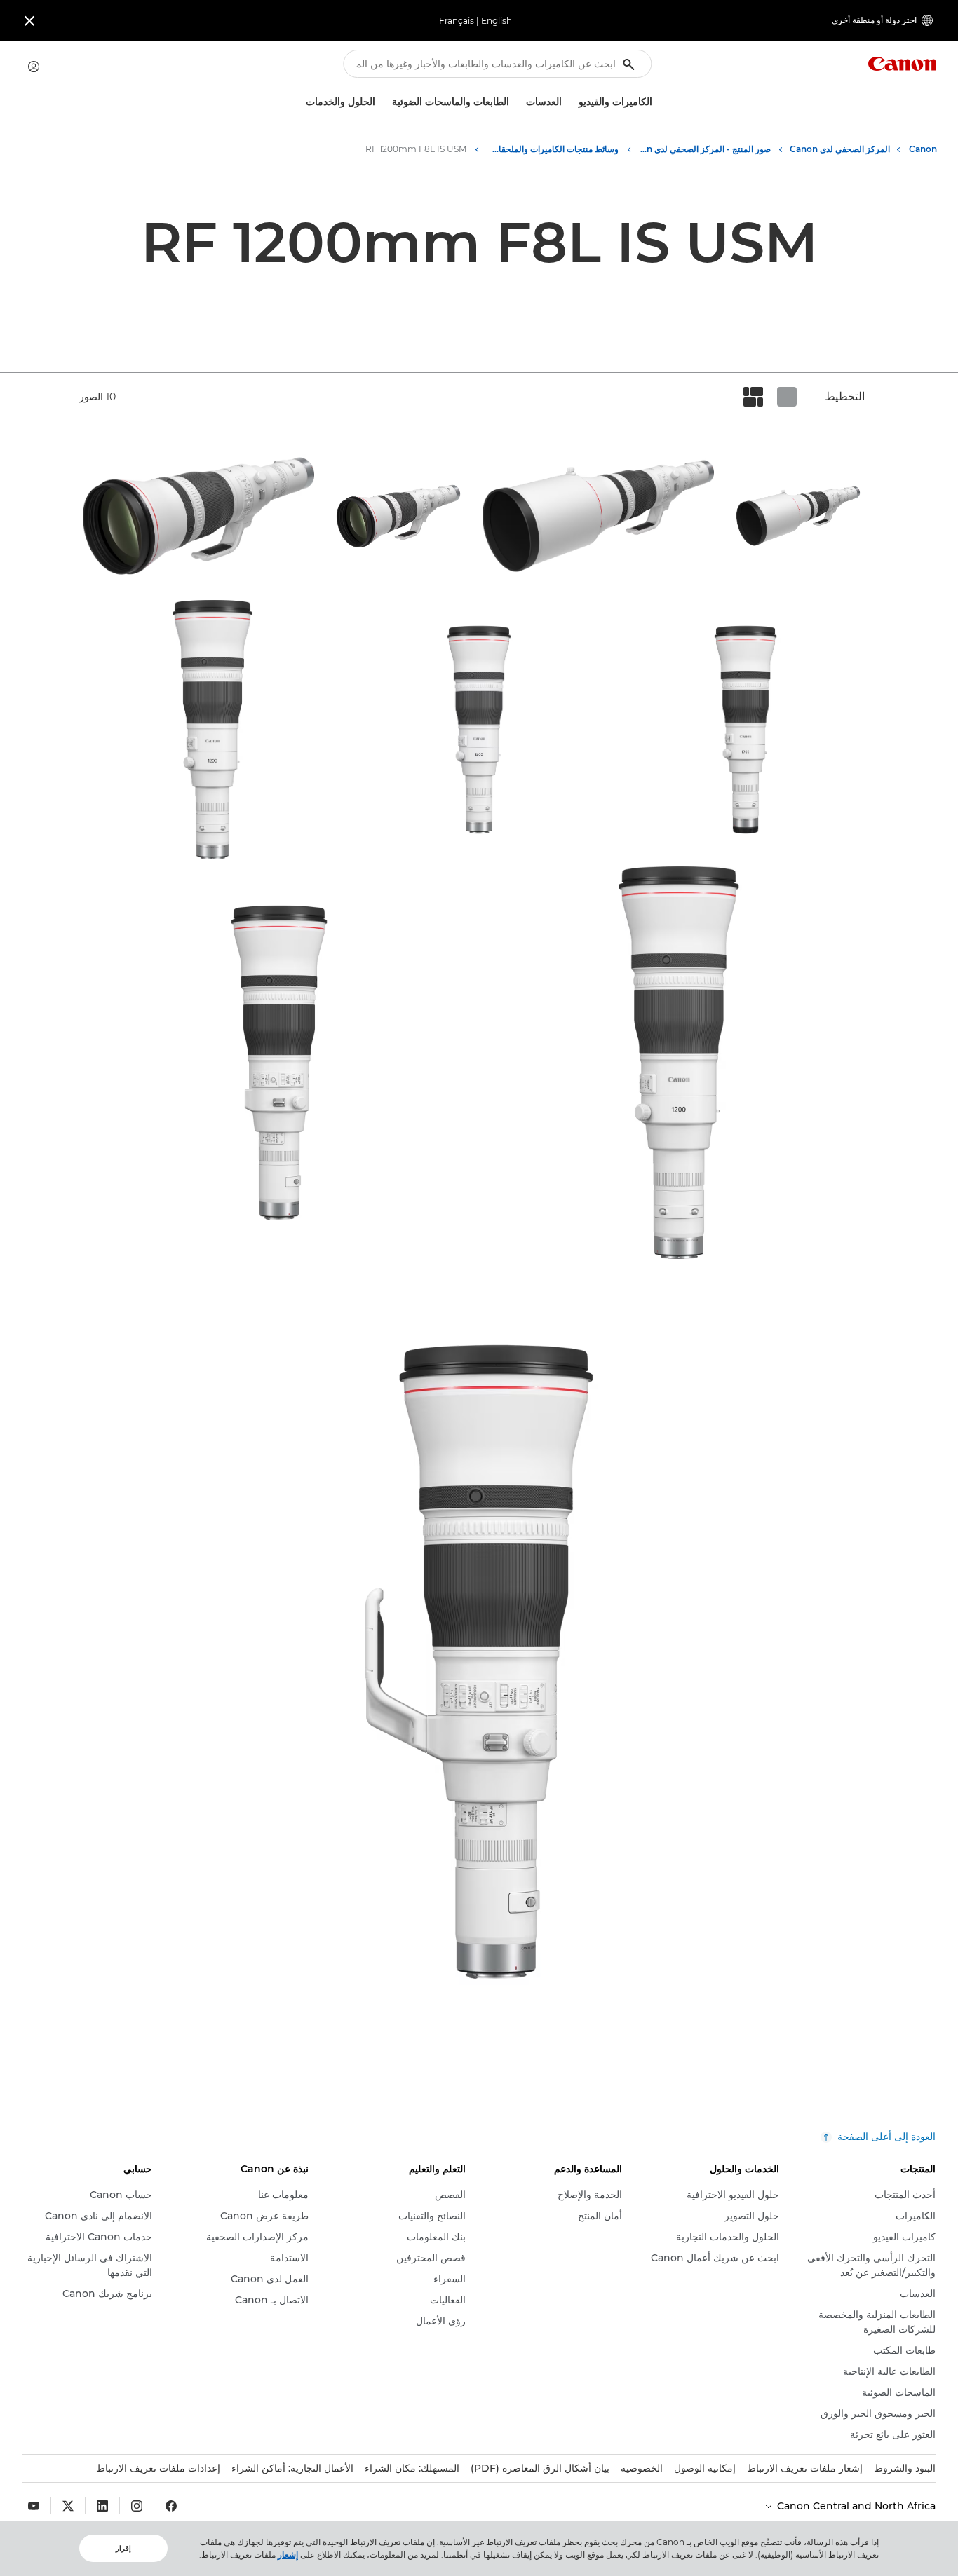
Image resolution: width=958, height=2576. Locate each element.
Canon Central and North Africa (855, 2506)
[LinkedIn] (102, 2506)
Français (457, 21)
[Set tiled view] (787, 397)
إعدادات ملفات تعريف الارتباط (158, 2468)
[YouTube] (34, 2506)
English (497, 21)
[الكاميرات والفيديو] (573, 102)
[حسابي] (34, 67)
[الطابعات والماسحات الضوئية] (386, 102)
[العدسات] (520, 102)
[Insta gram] (137, 2506)
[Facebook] (171, 2506)
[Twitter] (68, 2506)
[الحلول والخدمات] (300, 102)
